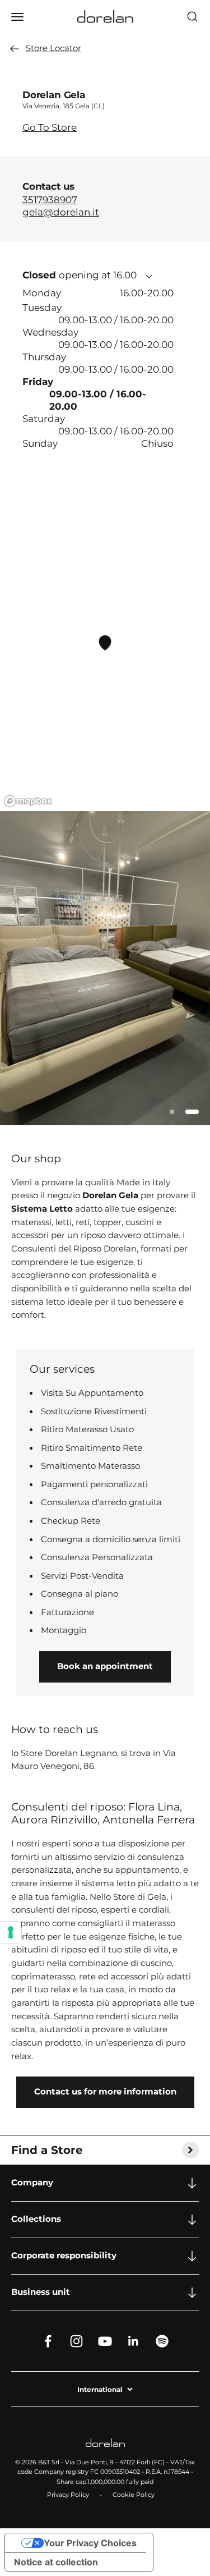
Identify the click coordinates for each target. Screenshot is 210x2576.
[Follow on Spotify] (162, 2341)
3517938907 (50, 200)
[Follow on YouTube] (105, 2341)
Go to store (50, 127)
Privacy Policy (68, 2495)
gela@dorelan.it (61, 212)
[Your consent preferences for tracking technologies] (11, 1932)
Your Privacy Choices (90, 2543)
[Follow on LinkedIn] (134, 2341)
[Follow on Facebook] (48, 2341)
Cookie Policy (134, 2495)
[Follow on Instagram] (76, 2341)
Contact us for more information (105, 2092)
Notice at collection (56, 2562)
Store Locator (53, 48)
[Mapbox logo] (28, 801)
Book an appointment (105, 1666)
